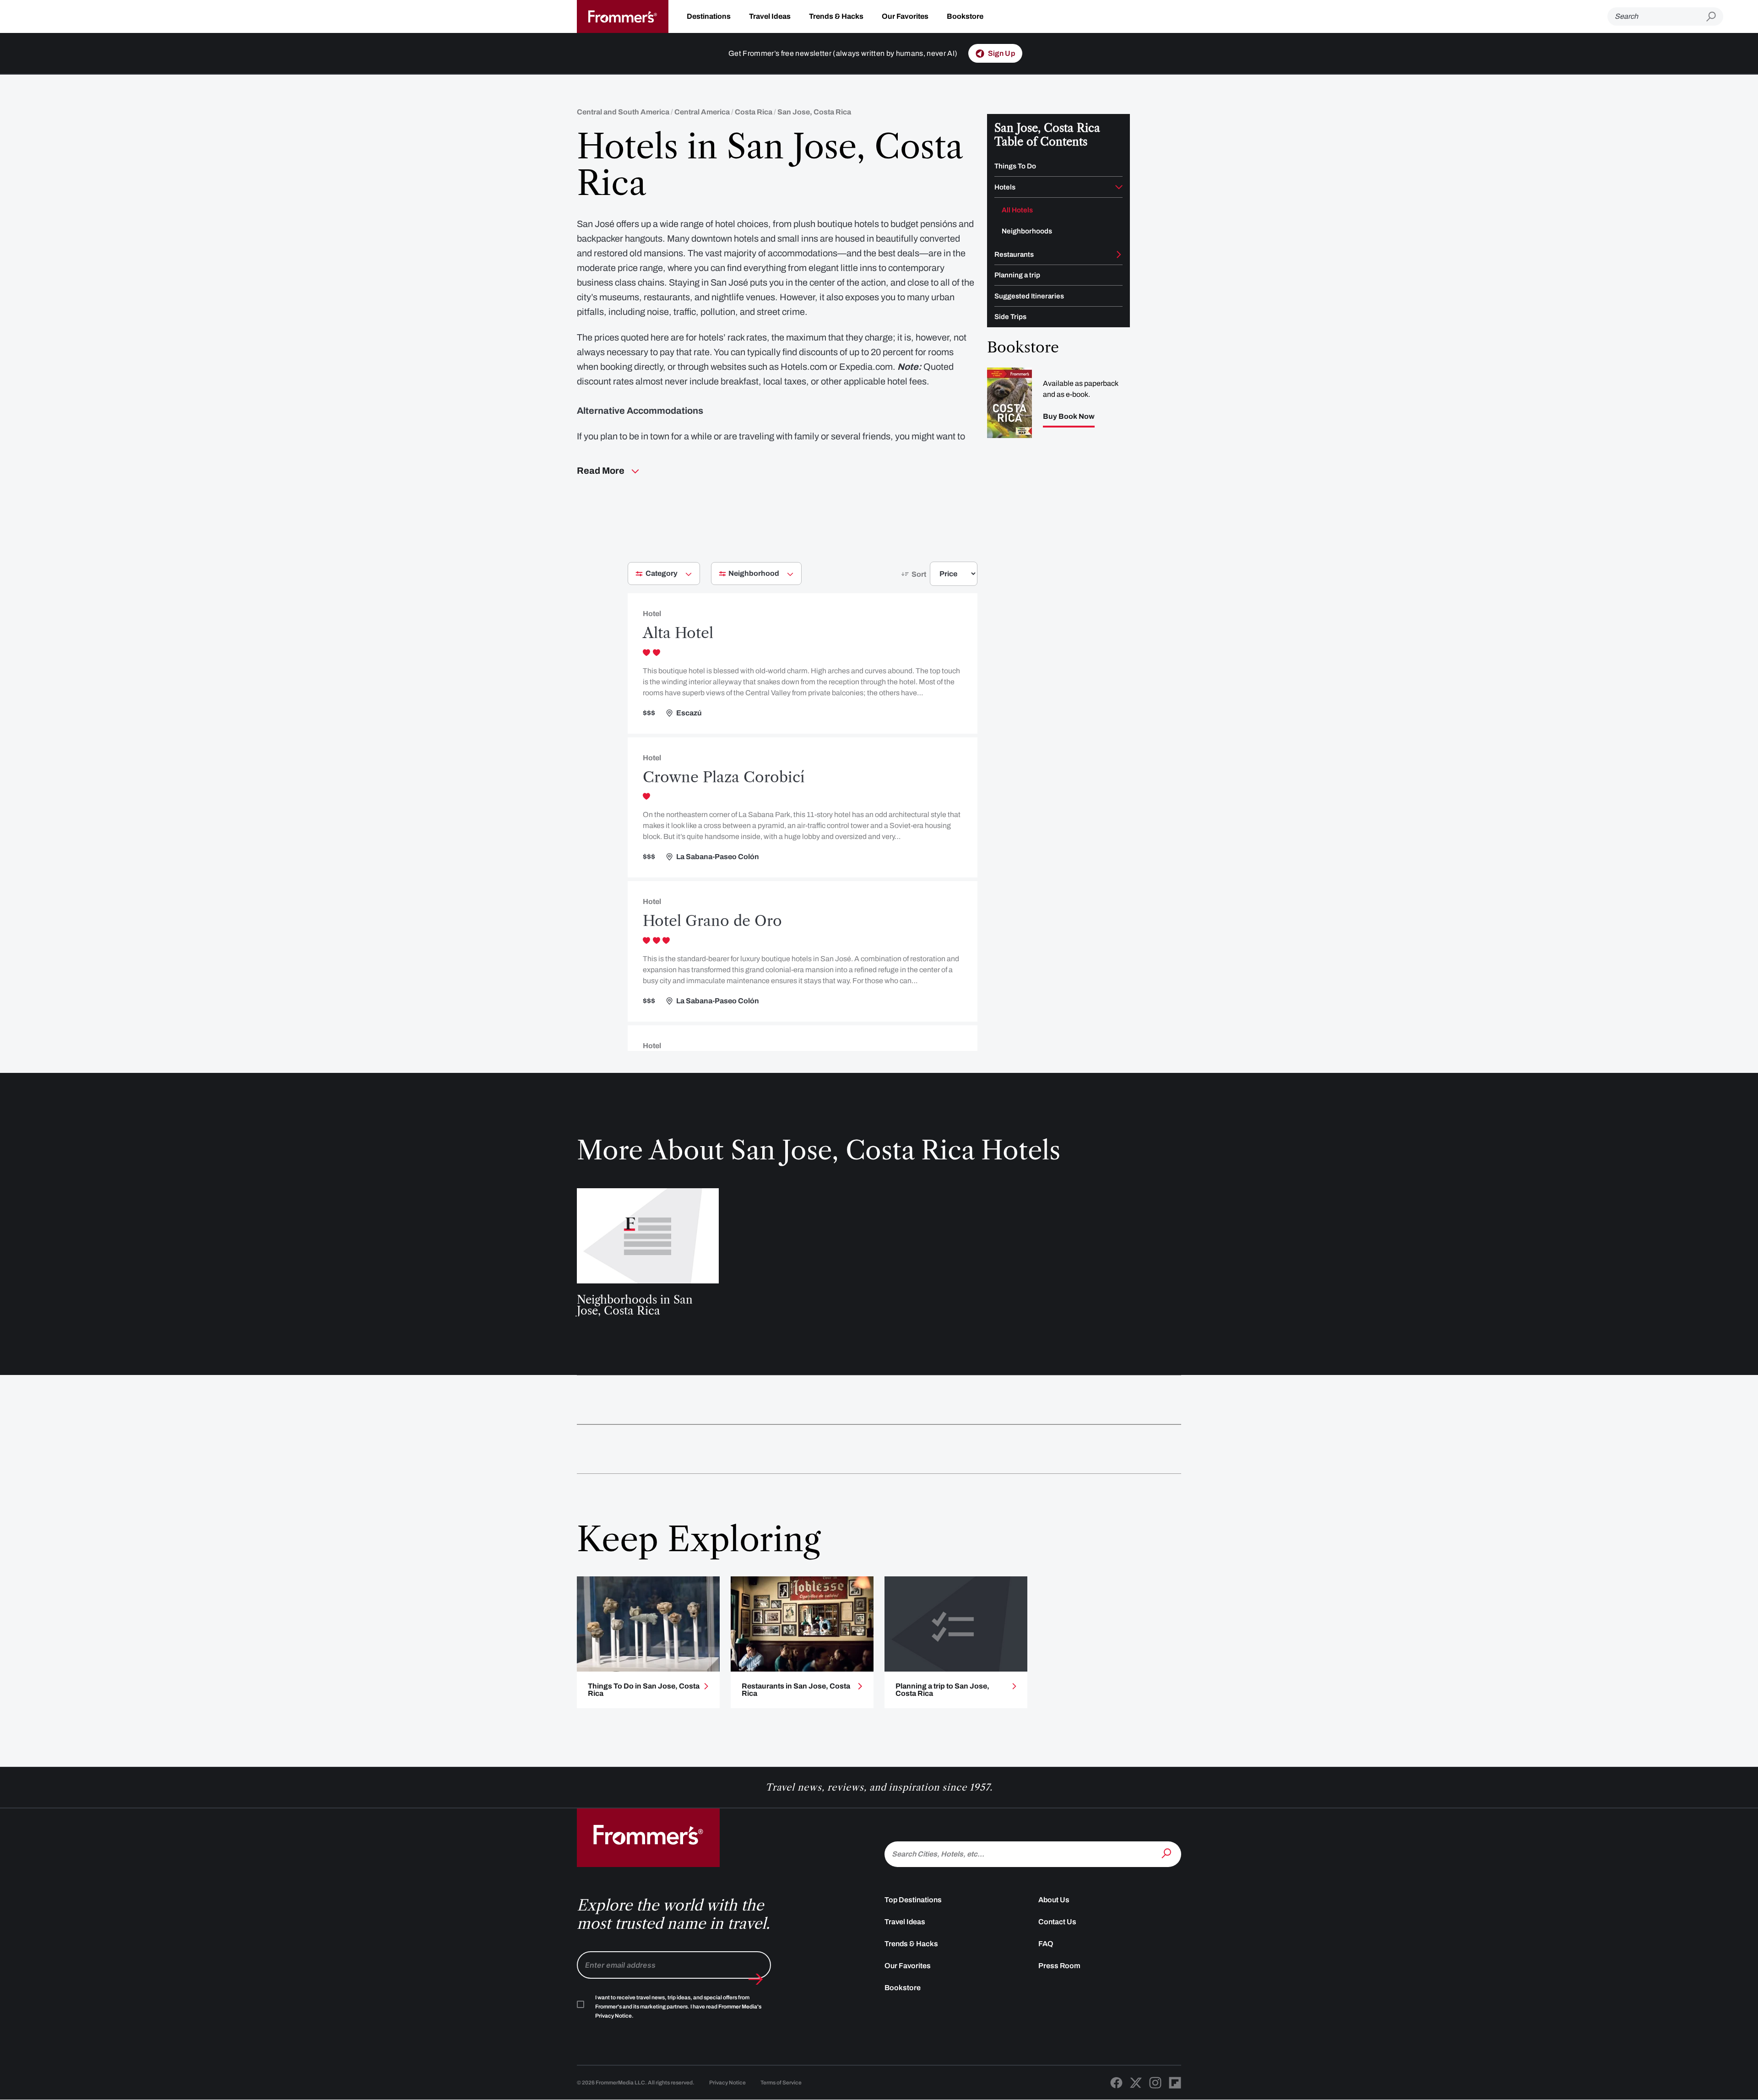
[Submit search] (1715, 17)
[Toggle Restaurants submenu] (1119, 254)
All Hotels (1017, 210)
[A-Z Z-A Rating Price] (937, 577)
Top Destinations (913, 1900)
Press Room (1059, 1966)
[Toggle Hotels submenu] (1119, 187)
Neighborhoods (1027, 231)
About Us (1054, 1900)
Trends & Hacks (836, 16)
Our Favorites (905, 16)
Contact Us (1057, 1922)
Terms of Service (781, 2083)
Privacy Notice (727, 2083)
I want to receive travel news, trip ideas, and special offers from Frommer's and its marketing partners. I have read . (678, 2007)
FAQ (1046, 1944)
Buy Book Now (1069, 417)
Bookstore (965, 16)
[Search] (1167, 1853)
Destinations (709, 16)
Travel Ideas (770, 16)
